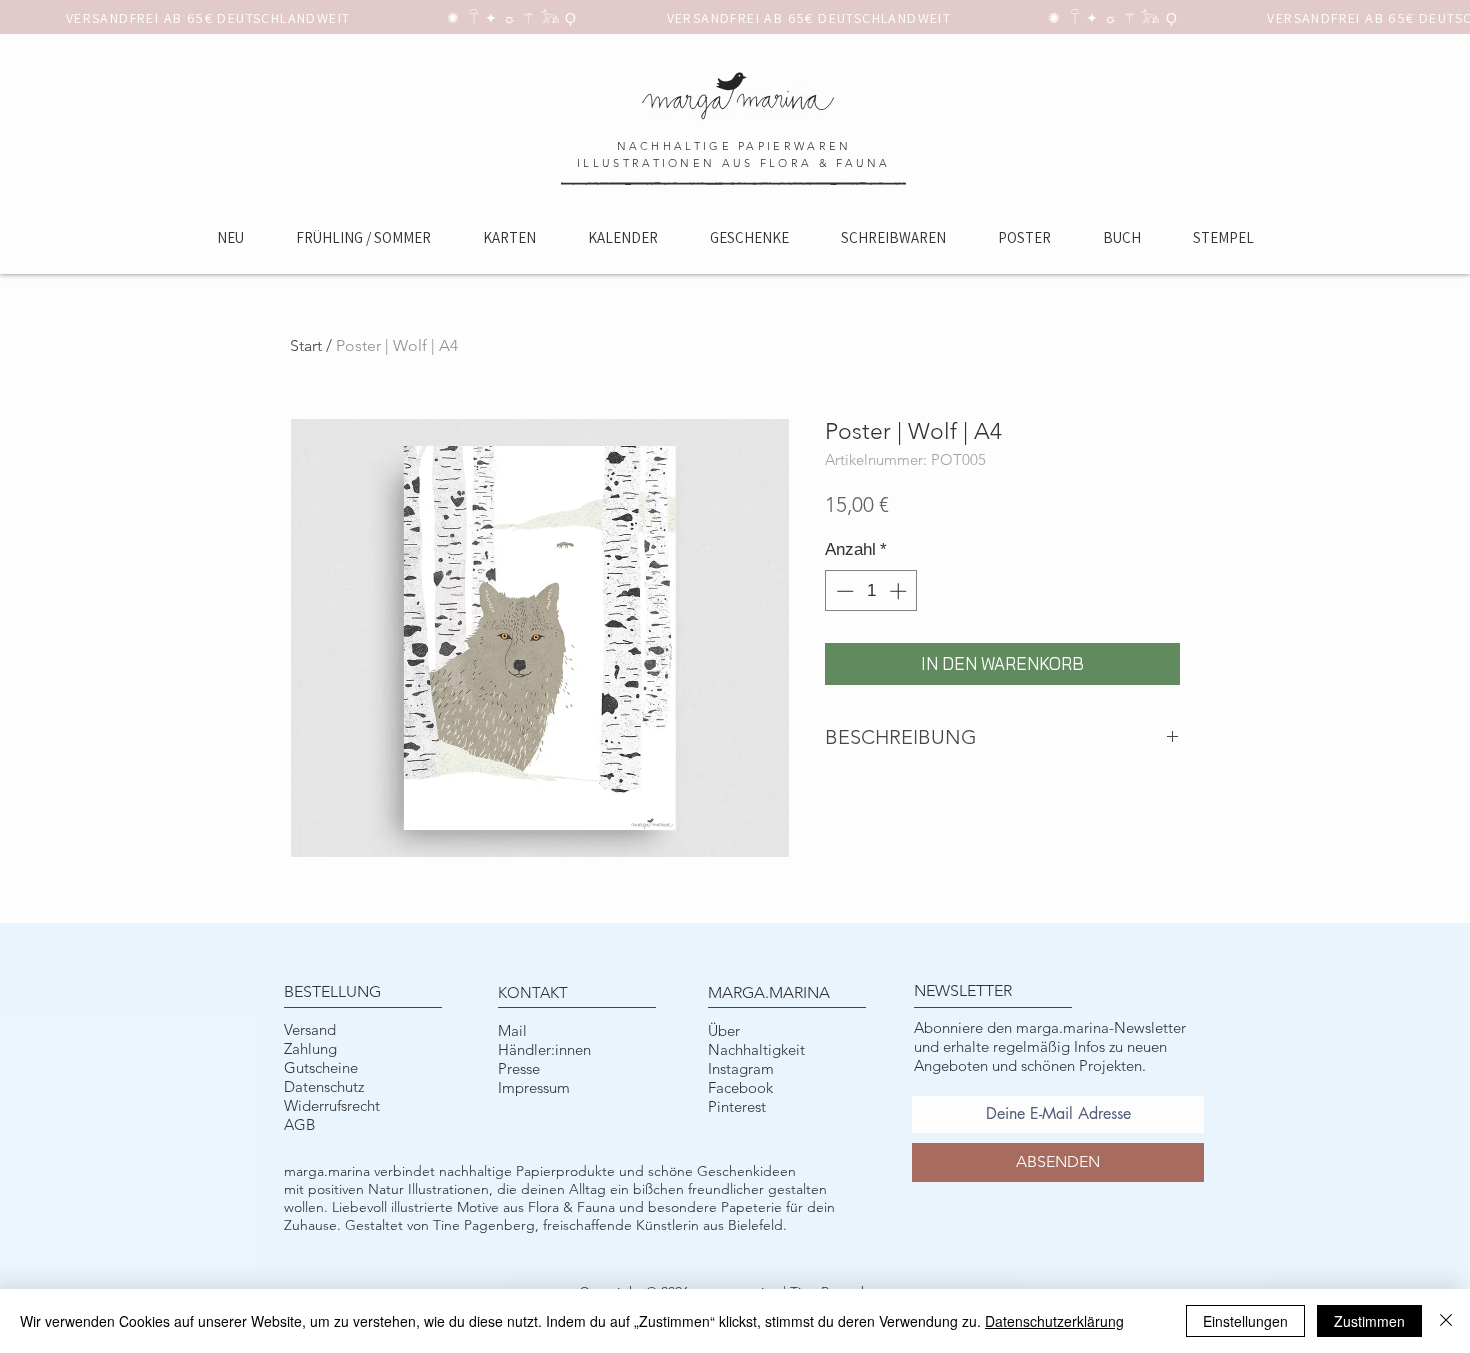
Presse (519, 1068)
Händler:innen (544, 1049)
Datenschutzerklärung (1054, 1321)
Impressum (534, 1087)
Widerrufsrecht (332, 1105)
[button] (509, 237)
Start (306, 345)
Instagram (741, 1068)
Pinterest (737, 1106)
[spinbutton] (871, 591)
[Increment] (900, 591)
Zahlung (310, 1048)
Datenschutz (324, 1086)
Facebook (740, 1087)
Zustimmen (1369, 1321)
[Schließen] (1446, 1321)
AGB (299, 1124)
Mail (512, 1030)
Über (724, 1030)
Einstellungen (1245, 1321)
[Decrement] (843, 591)
